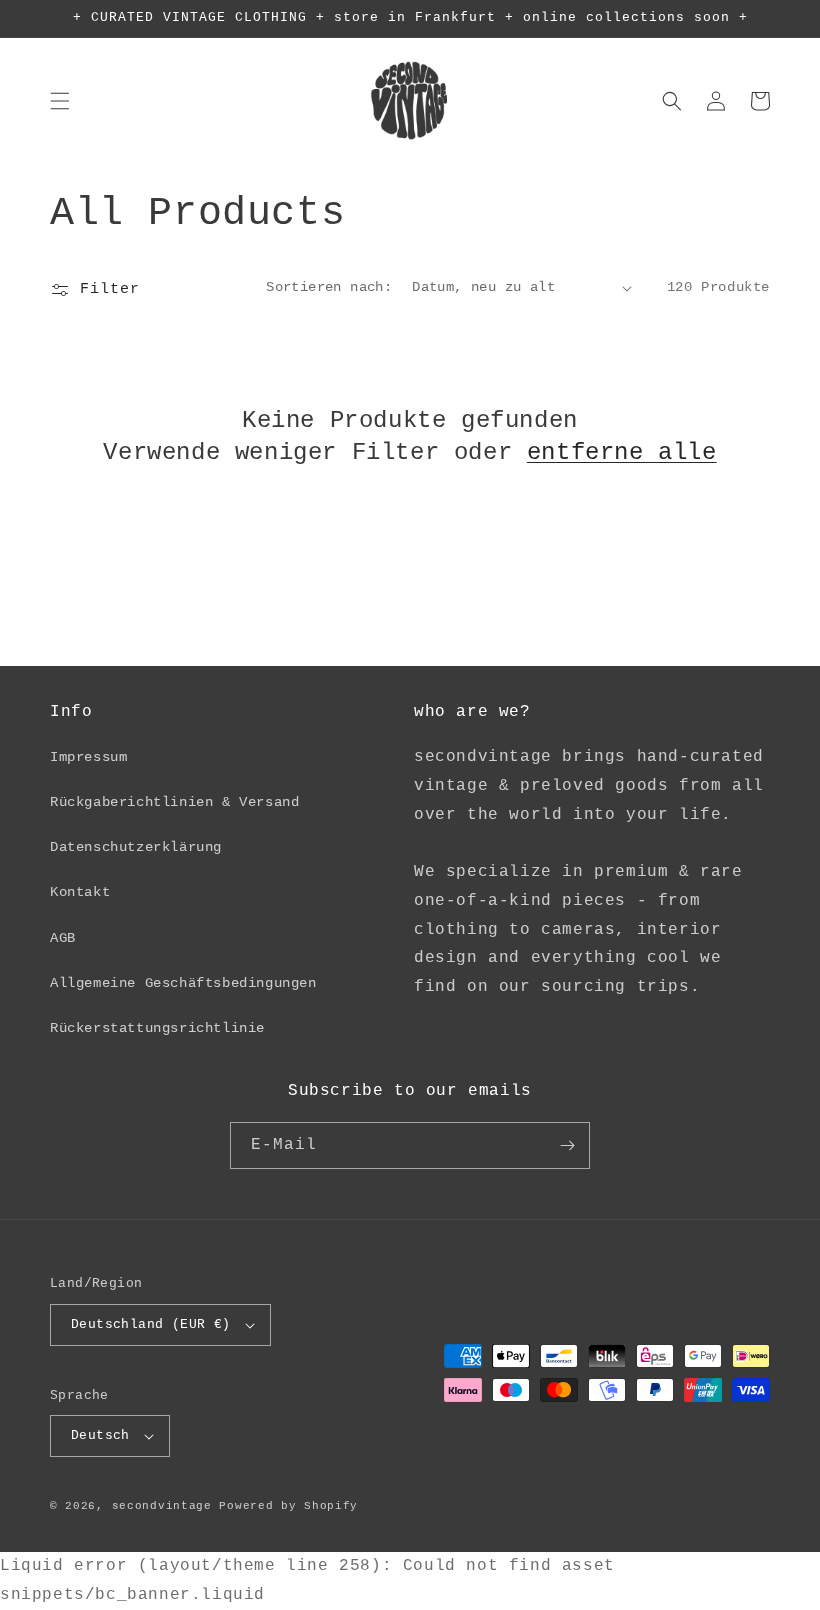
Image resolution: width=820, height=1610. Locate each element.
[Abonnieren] (567, 1145)
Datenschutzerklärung (136, 847)
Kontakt (80, 892)
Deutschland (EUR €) (151, 1324)
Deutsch (100, 1435)
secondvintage (162, 1506)
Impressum (88, 757)
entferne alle (622, 452)
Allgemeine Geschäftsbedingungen (183, 983)
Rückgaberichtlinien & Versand (174, 802)
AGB (63, 938)
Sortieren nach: (329, 287)
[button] (60, 101)
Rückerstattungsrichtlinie (157, 1028)
